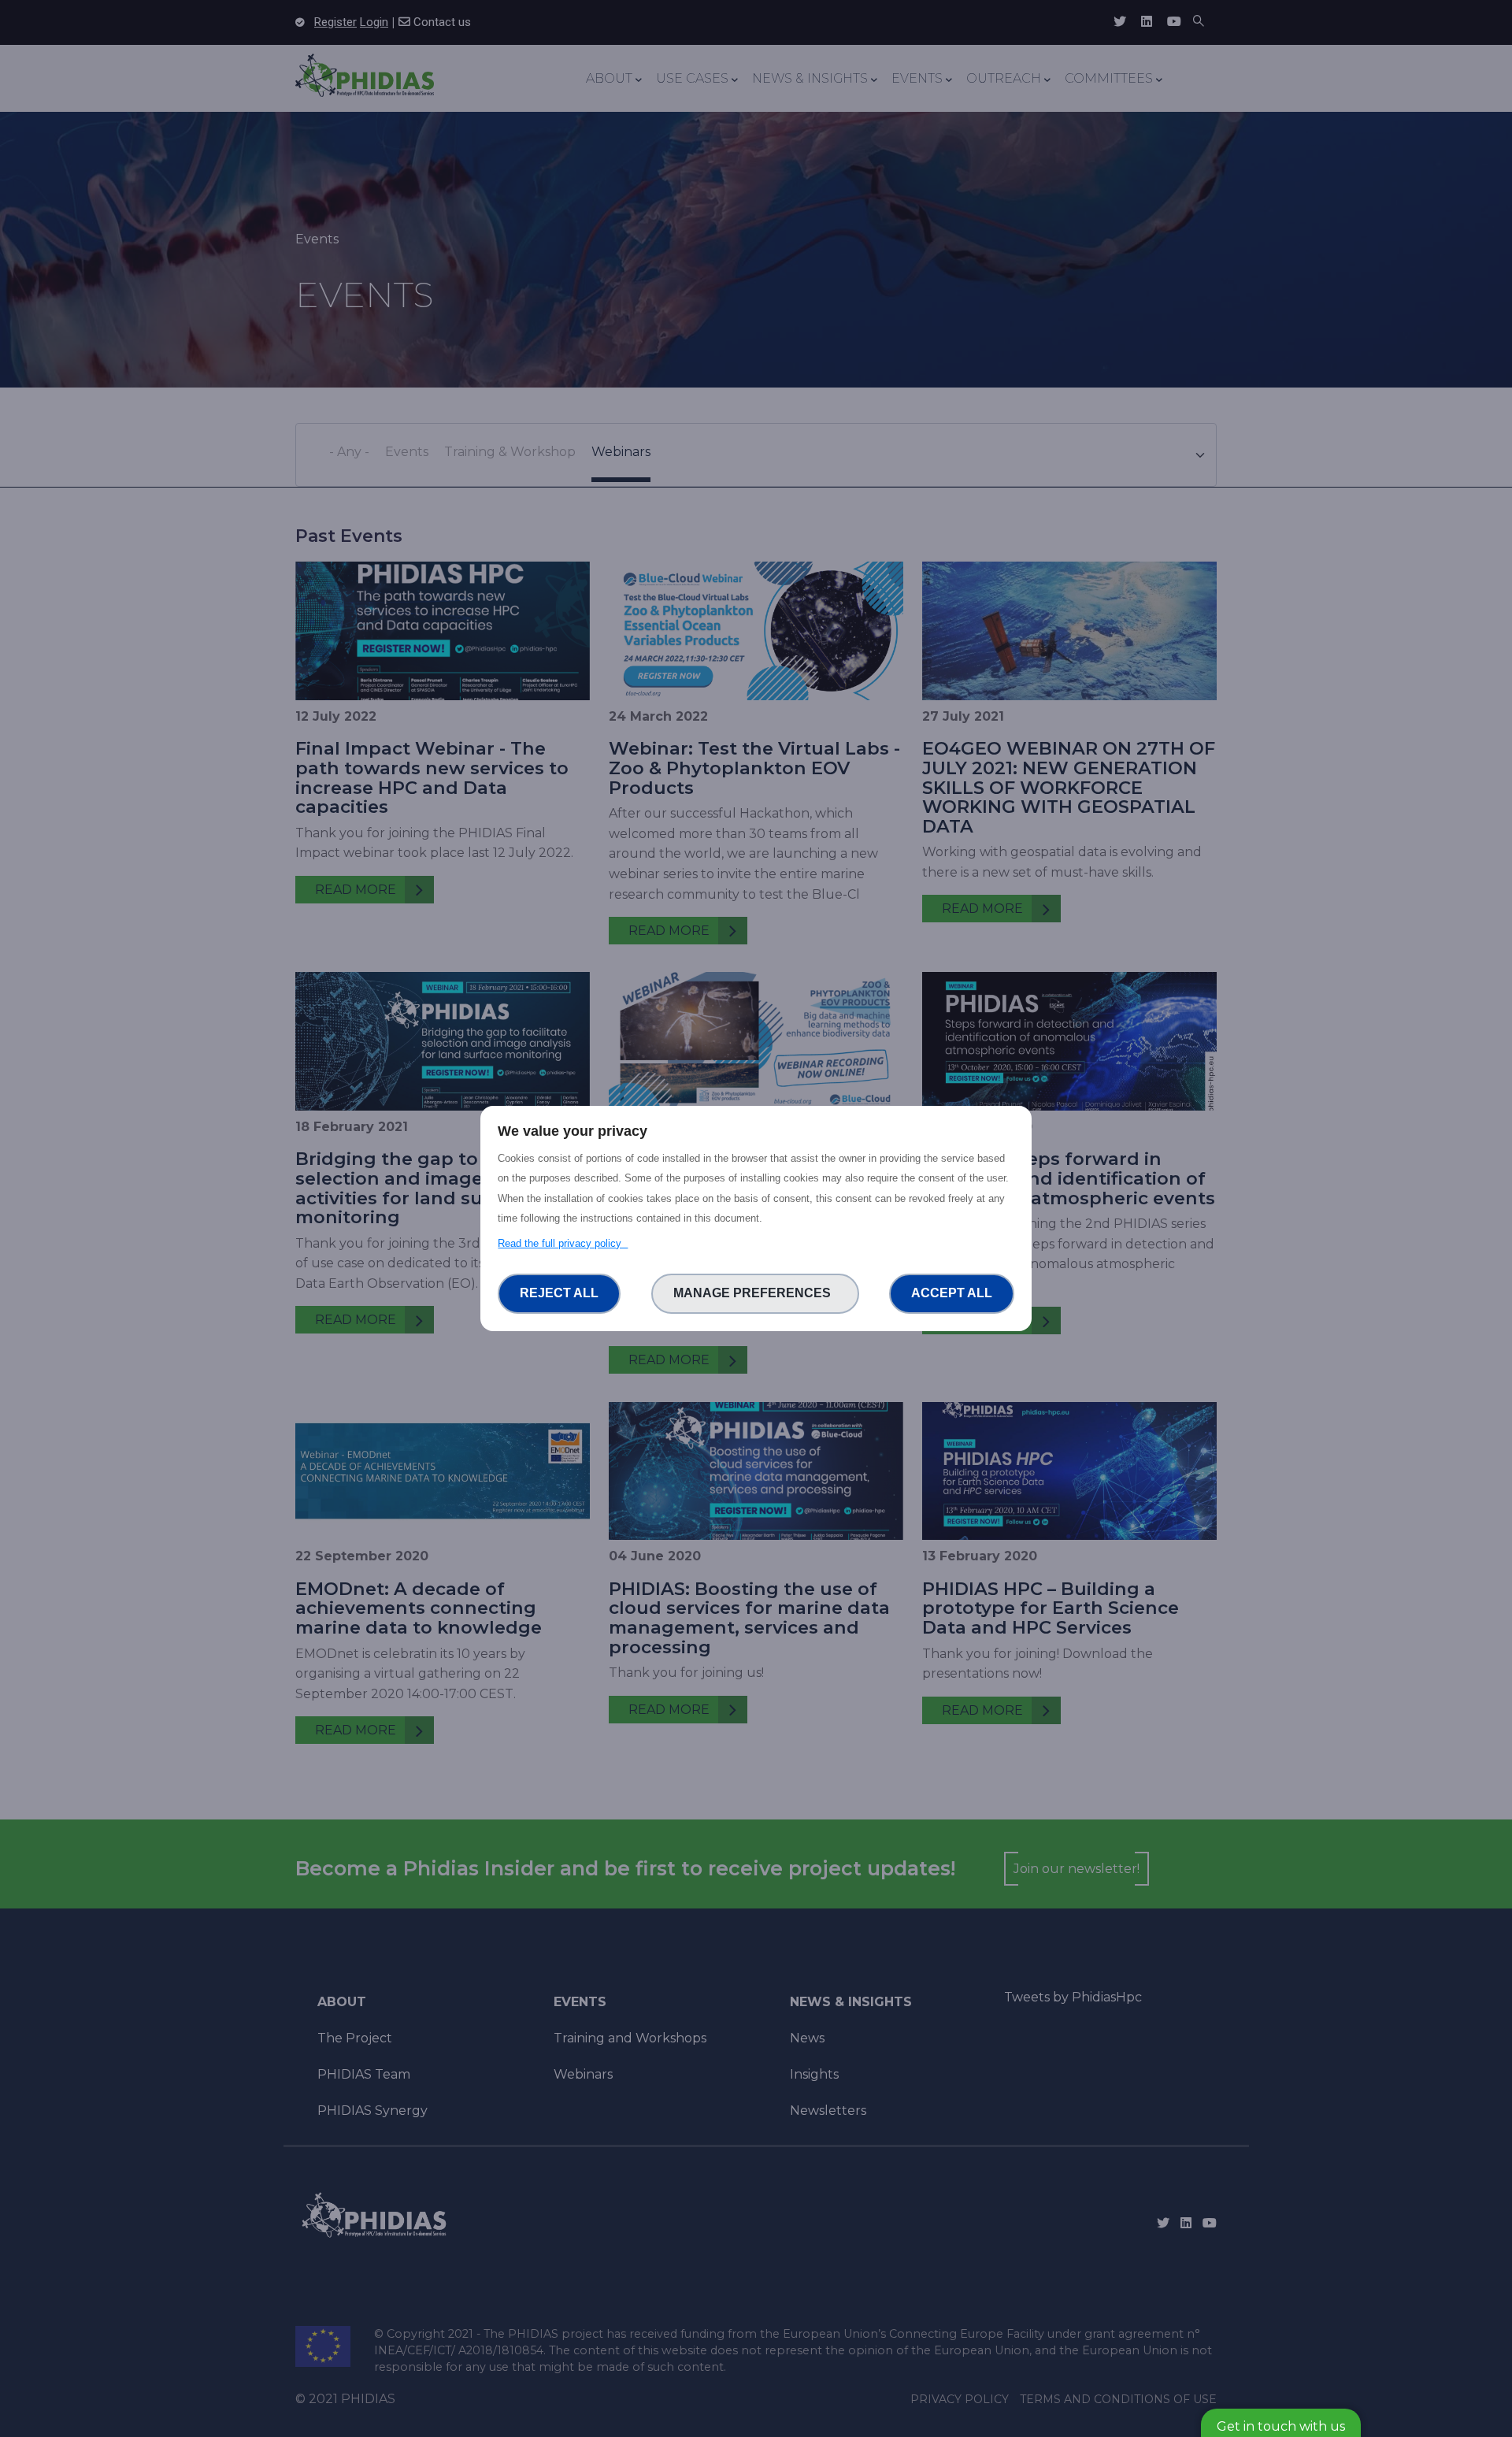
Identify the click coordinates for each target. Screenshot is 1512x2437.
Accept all (952, 1293)
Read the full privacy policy (563, 1243)
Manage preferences (755, 1293)
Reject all (559, 1293)
